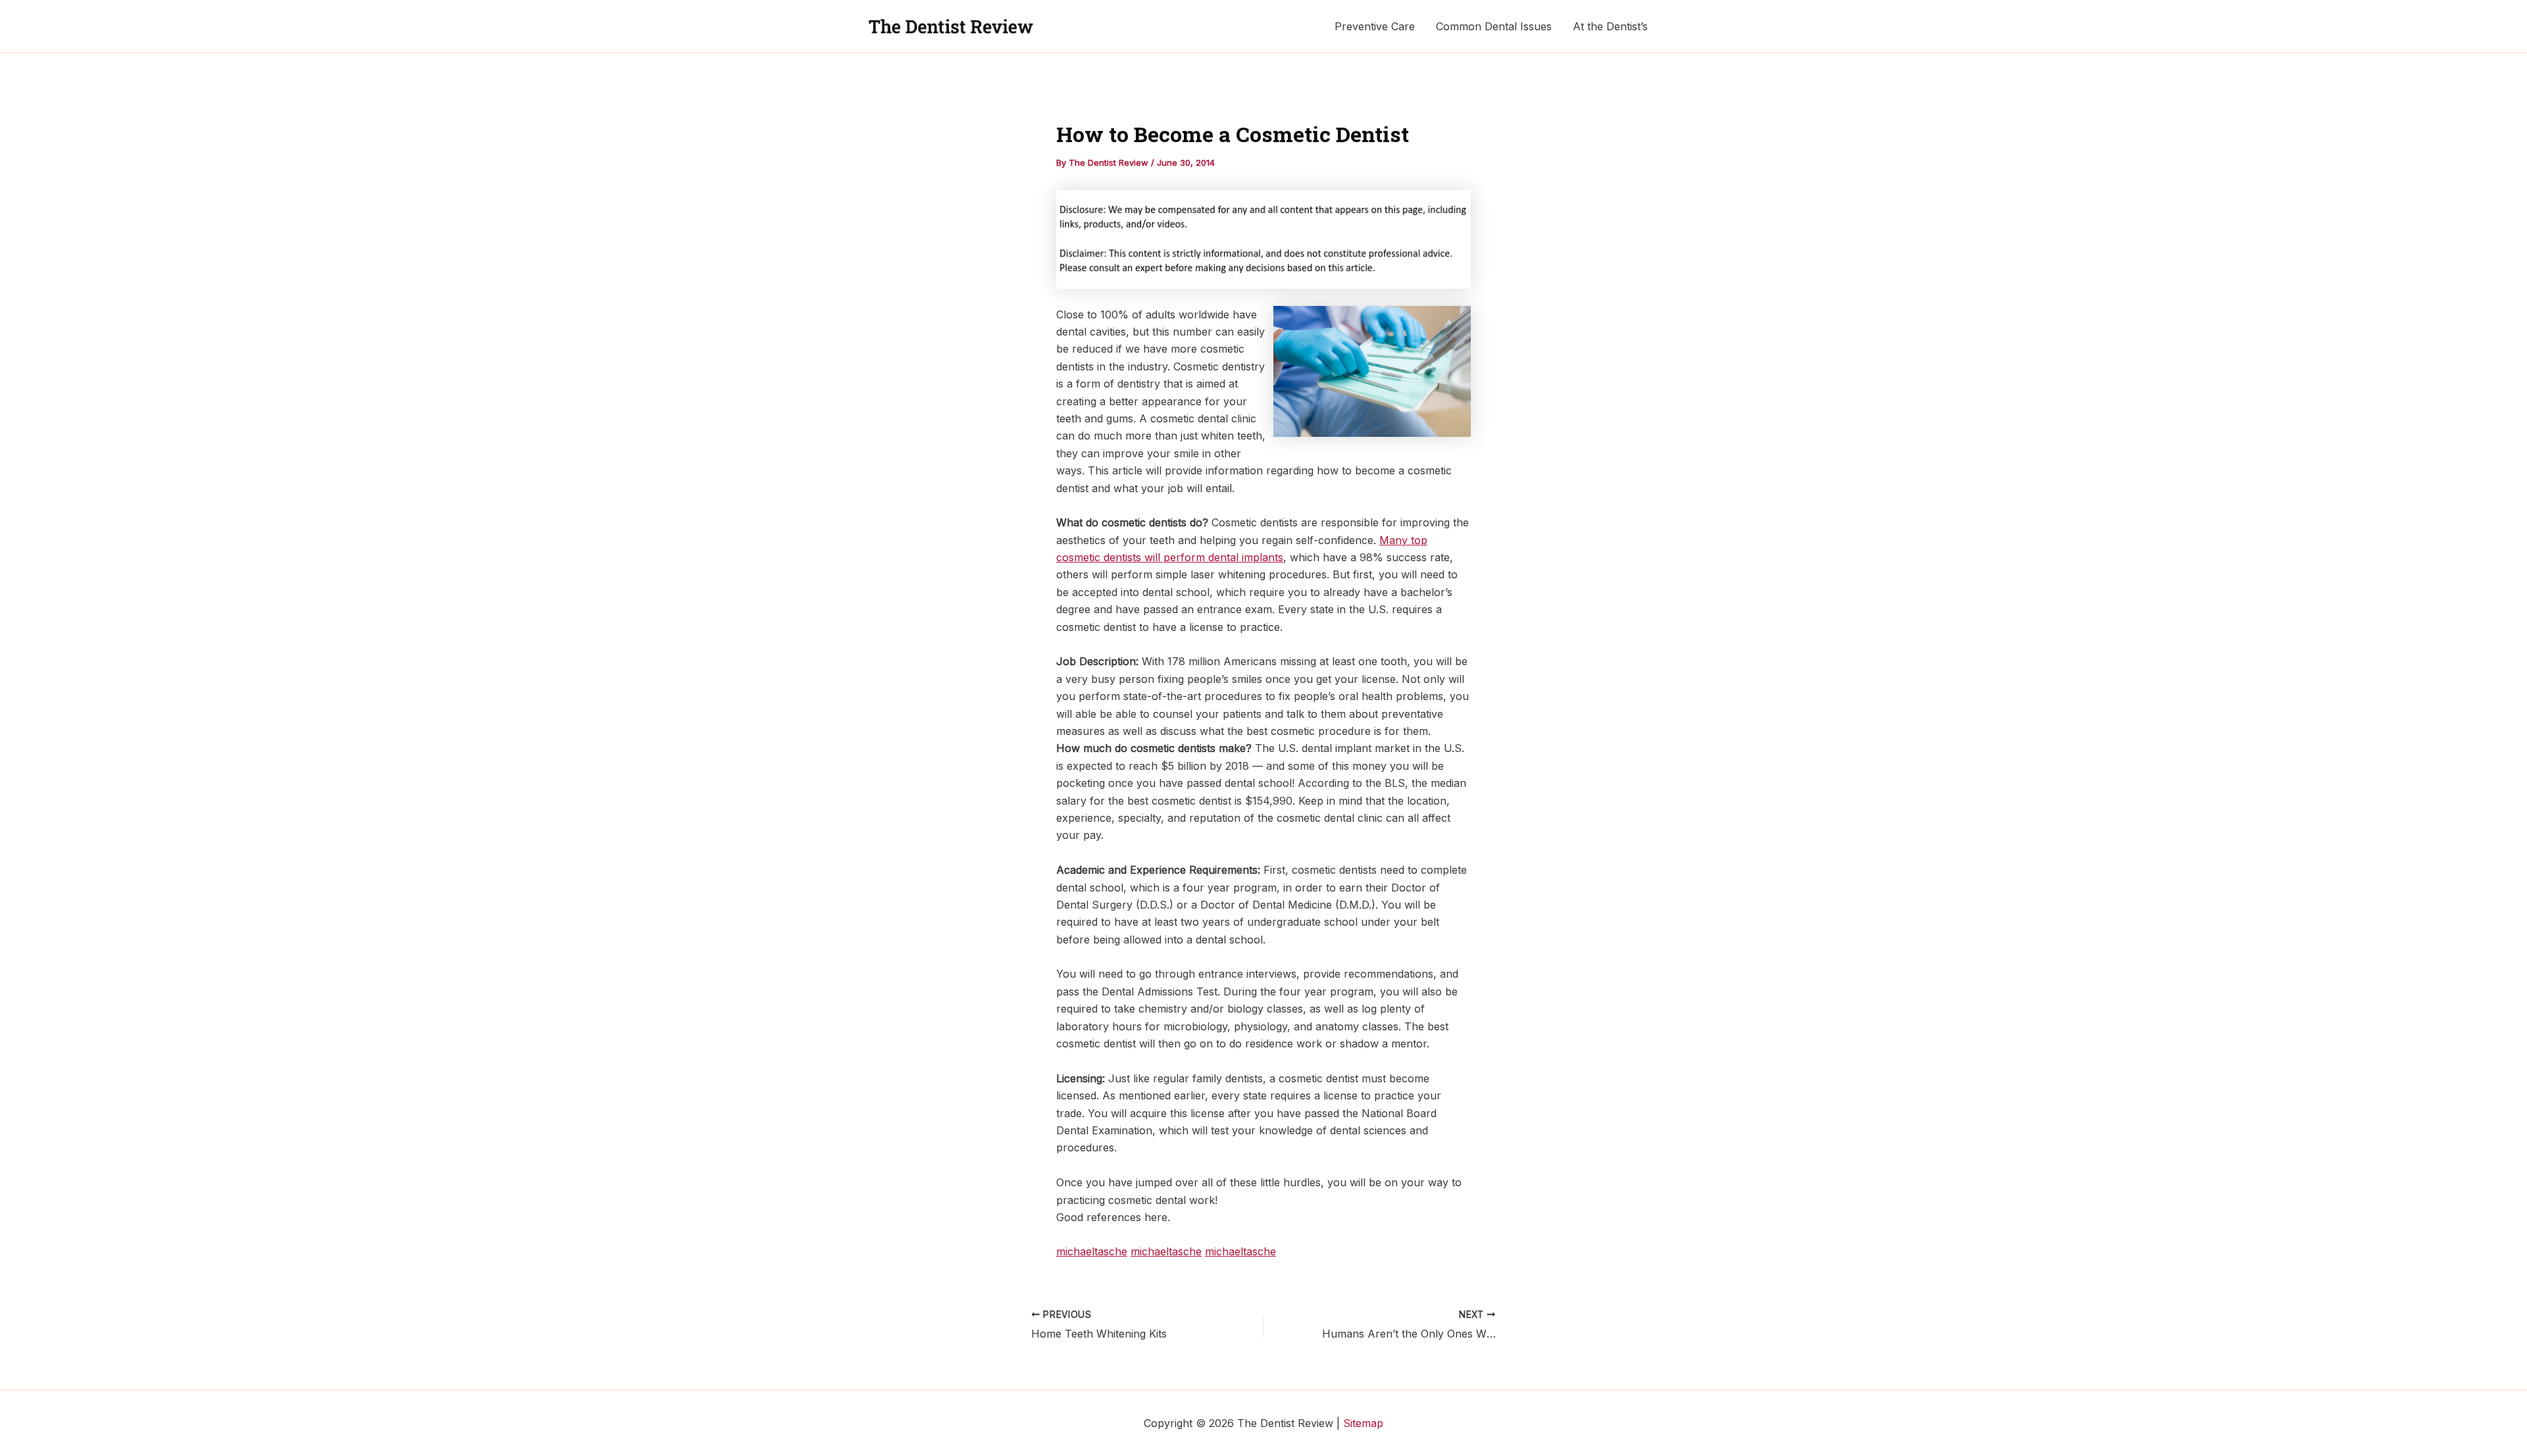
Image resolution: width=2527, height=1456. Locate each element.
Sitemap (1363, 1423)
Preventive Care (1375, 26)
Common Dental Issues (1494, 26)
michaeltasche (1092, 1251)
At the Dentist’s (1610, 26)
